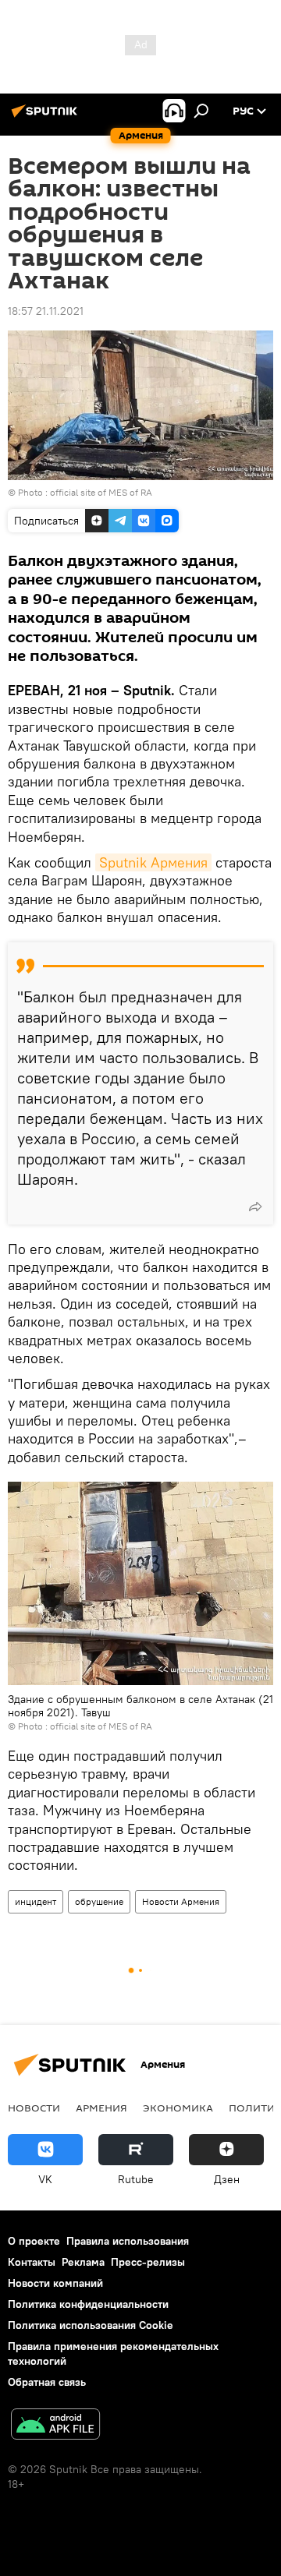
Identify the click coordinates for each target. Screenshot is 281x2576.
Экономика (178, 2108)
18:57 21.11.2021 (46, 311)
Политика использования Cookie (91, 2325)
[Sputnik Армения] (47, 117)
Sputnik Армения (153, 862)
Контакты (32, 2262)
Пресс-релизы (148, 2262)
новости (34, 2108)
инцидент (36, 1901)
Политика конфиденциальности (88, 2304)
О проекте (34, 2241)
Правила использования (128, 2241)
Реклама (83, 2262)
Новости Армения (181, 1901)
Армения (101, 2108)
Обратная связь (47, 2382)
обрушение (99, 1901)
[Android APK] (55, 2426)
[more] (255, 1207)
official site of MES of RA (101, 492)
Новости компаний (55, 2283)
